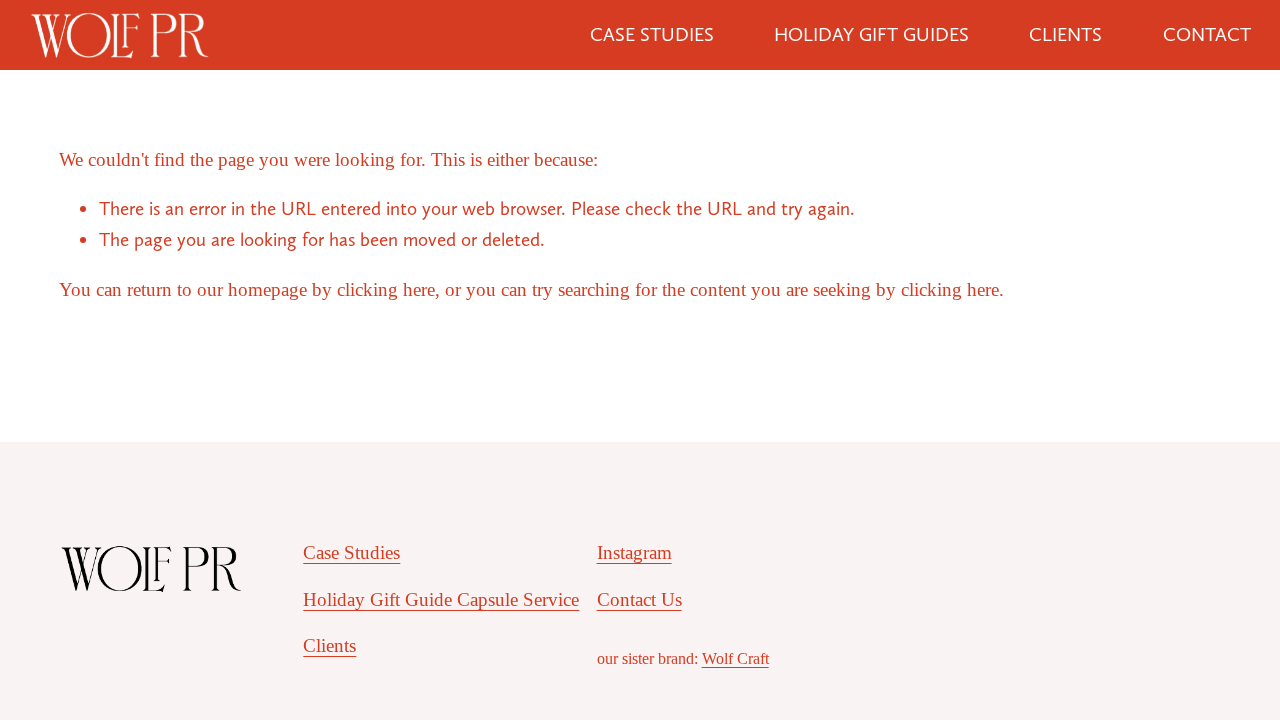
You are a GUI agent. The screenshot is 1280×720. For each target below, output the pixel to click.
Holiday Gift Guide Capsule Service (441, 599)
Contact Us (639, 599)
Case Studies (652, 34)
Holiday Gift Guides (871, 34)
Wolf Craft (735, 658)
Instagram (634, 552)
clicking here (386, 289)
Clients (1065, 34)
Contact (1207, 34)
